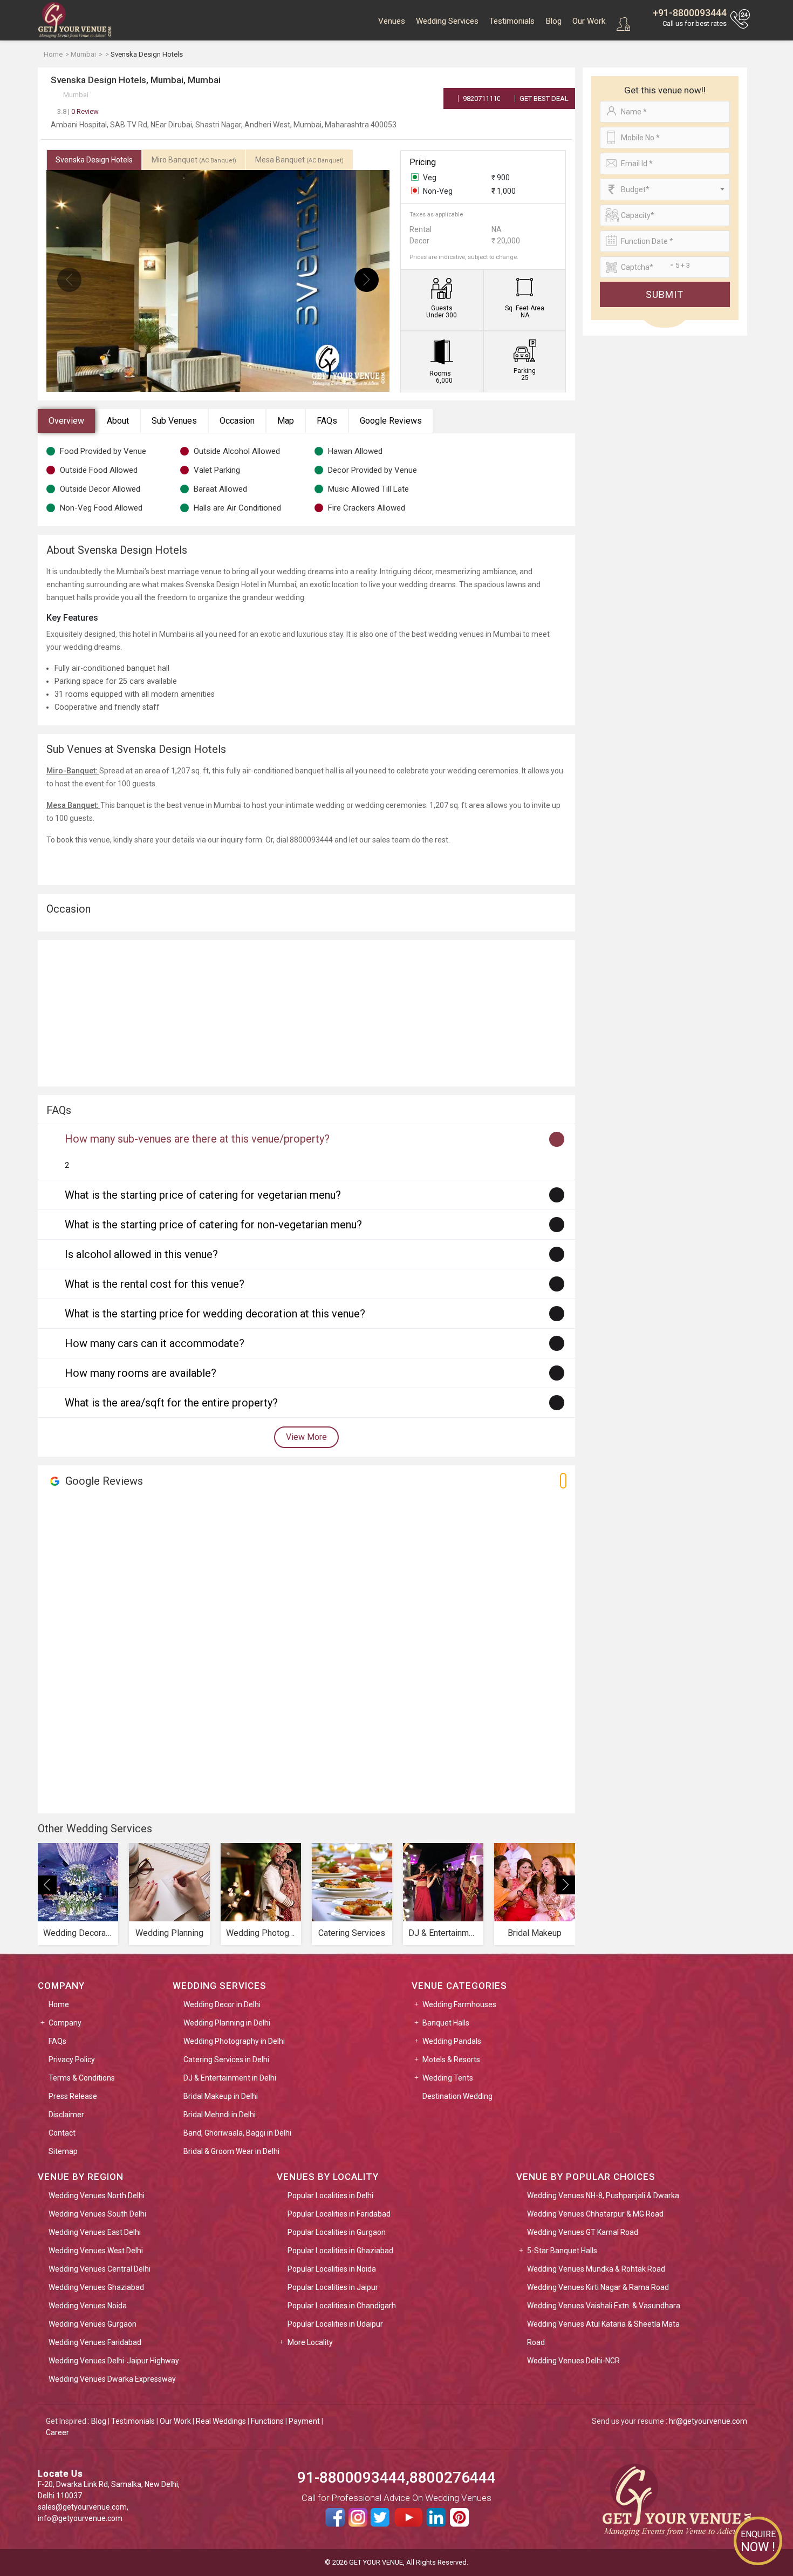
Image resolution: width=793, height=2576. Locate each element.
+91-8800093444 (690, 13)
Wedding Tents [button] (448, 2078)
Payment (304, 2421)
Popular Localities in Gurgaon (337, 2232)
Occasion (237, 421)
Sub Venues (174, 421)
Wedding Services (447, 21)
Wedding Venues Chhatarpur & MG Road (595, 2214)
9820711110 (481, 98)
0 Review (78, 111)
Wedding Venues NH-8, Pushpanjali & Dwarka (603, 2196)
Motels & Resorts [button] (451, 2060)
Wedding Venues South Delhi (97, 2214)
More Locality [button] (310, 2342)
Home (59, 2004)
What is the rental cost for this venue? (155, 1284)
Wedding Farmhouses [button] (459, 2004)
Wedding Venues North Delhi (97, 2196)
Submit (665, 294)
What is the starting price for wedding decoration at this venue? (215, 1314)
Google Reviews (391, 421)
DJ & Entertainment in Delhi (230, 2078)
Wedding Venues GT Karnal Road (583, 2232)
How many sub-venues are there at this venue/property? (197, 1139)
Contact (62, 2133)
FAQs (327, 421)
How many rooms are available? (141, 1373)
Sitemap (63, 2151)
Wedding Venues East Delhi (95, 2232)
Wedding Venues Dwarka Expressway (112, 2379)
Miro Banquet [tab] (194, 160)
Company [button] (65, 2023)
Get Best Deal (543, 98)
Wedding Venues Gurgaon (93, 2324)
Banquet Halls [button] (446, 2023)
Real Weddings (221, 2421)
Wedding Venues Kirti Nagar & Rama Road (598, 2287)
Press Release (73, 2096)
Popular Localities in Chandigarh (342, 2306)
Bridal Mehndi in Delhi (220, 2115)
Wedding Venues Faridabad (95, 2342)
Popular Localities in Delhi (330, 2196)
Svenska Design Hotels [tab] (94, 160)
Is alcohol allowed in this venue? (141, 1254)
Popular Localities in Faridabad (339, 2214)
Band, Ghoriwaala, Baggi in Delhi (237, 2133)
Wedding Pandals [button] (452, 2041)
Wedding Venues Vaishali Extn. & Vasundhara (604, 2306)
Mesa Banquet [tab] (299, 160)
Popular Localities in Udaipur (335, 2324)
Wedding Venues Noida (88, 2306)
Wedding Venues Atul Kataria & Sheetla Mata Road (603, 2333)
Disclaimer (66, 2115)
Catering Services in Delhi (226, 2060)
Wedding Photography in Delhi (234, 2041)
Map (286, 421)
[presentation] (69, 280)
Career (57, 2432)
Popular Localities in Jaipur (333, 2287)
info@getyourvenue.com (80, 2518)
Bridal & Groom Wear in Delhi (231, 2151)
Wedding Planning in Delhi (227, 2023)
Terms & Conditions (82, 2078)
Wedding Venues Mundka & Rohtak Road (596, 2269)
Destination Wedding (457, 2096)
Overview (66, 421)
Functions (267, 2421)
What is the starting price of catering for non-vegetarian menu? (213, 1225)
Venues (392, 21)
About (118, 421)
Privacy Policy (72, 2060)
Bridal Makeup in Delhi (221, 2096)
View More (306, 1437)
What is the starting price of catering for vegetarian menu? (203, 1195)
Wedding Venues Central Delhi (100, 2269)
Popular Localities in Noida (332, 2269)
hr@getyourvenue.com (708, 2421)
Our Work (589, 21)
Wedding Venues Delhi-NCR (573, 2361)
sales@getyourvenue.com (82, 2507)
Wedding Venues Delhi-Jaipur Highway (114, 2361)
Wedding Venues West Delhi (96, 2251)
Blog (553, 21)
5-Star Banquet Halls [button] (562, 2251)
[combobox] (665, 189)
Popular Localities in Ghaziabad (340, 2251)
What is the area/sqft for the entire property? (171, 1403)
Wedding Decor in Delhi (222, 2004)
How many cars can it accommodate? (155, 1343)
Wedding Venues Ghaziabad (96, 2287)
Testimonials (512, 21)
